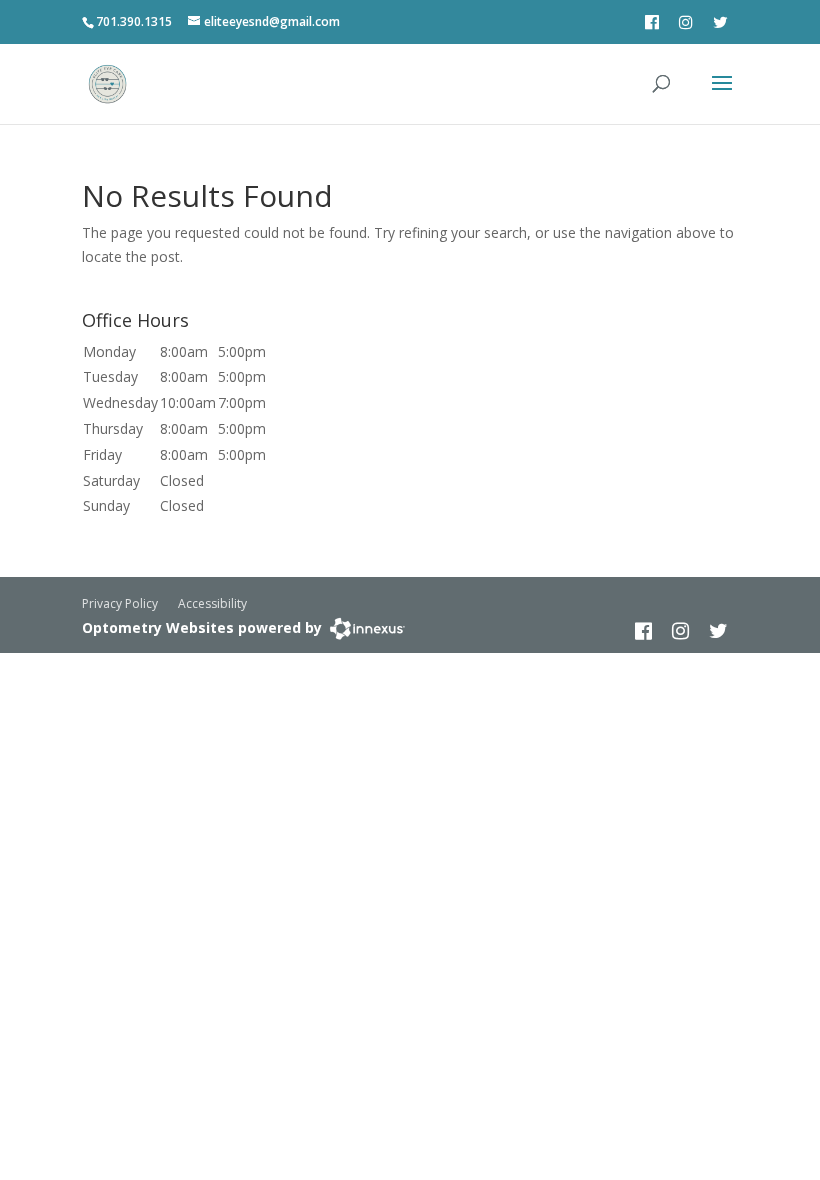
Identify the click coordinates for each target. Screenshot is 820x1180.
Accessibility (212, 603)
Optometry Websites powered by (202, 627)
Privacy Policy (120, 603)
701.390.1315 (134, 21)
